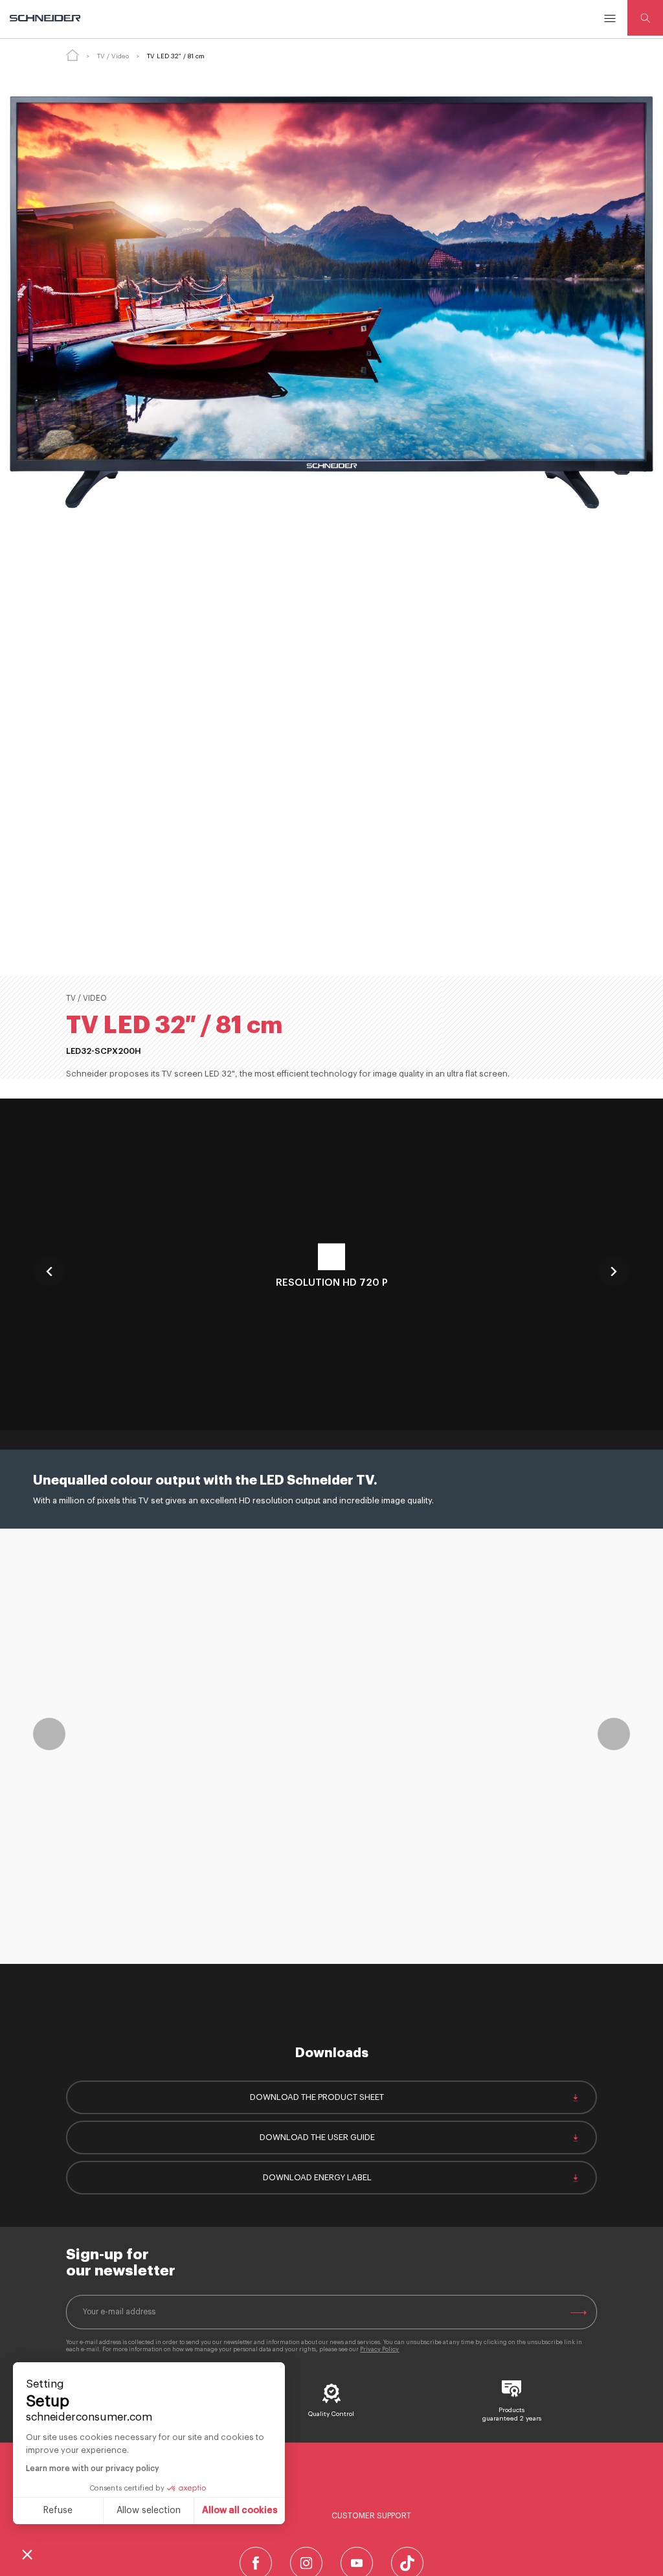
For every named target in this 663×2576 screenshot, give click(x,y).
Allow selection (149, 2511)
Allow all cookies (240, 2511)
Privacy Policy (379, 2350)
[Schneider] (46, 18)
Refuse (58, 2511)
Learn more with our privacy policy (93, 2468)
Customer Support (371, 2516)
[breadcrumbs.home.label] (73, 55)
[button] (27, 2554)
